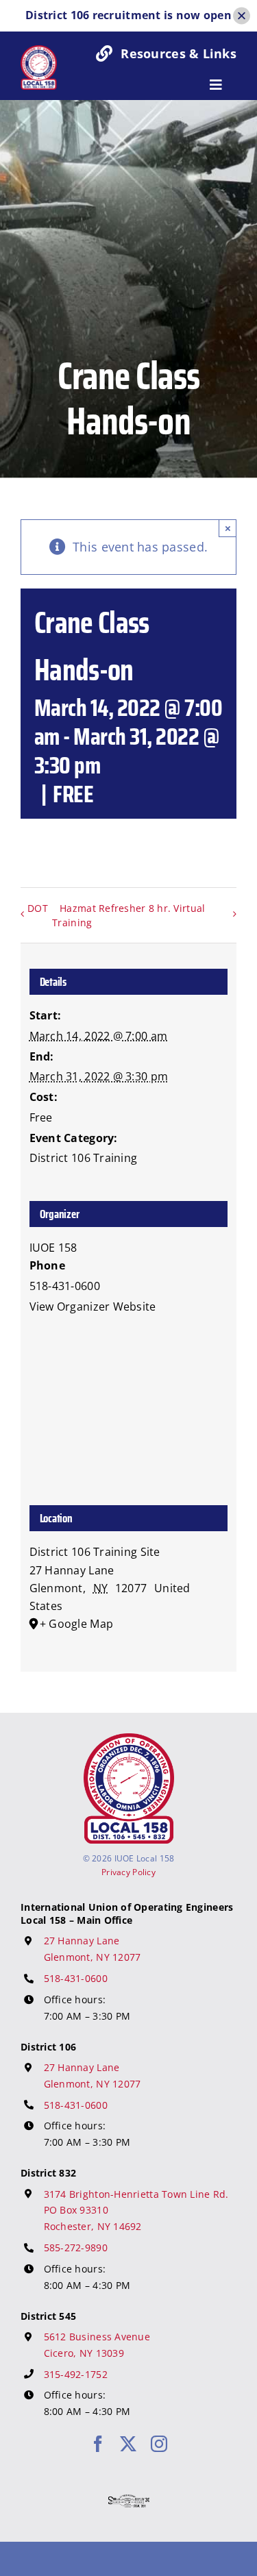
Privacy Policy (128, 1872)
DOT (38, 908)
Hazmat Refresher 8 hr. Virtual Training (128, 915)
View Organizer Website (93, 1306)
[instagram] (159, 2444)
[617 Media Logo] (129, 2501)
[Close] (242, 15)
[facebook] (98, 2444)
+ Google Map (76, 1624)
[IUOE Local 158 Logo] (129, 1739)
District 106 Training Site (95, 1552)
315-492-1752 (76, 2374)
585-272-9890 (76, 2247)
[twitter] (128, 2444)
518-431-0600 (76, 1978)
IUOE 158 (53, 1248)
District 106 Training (84, 1158)
